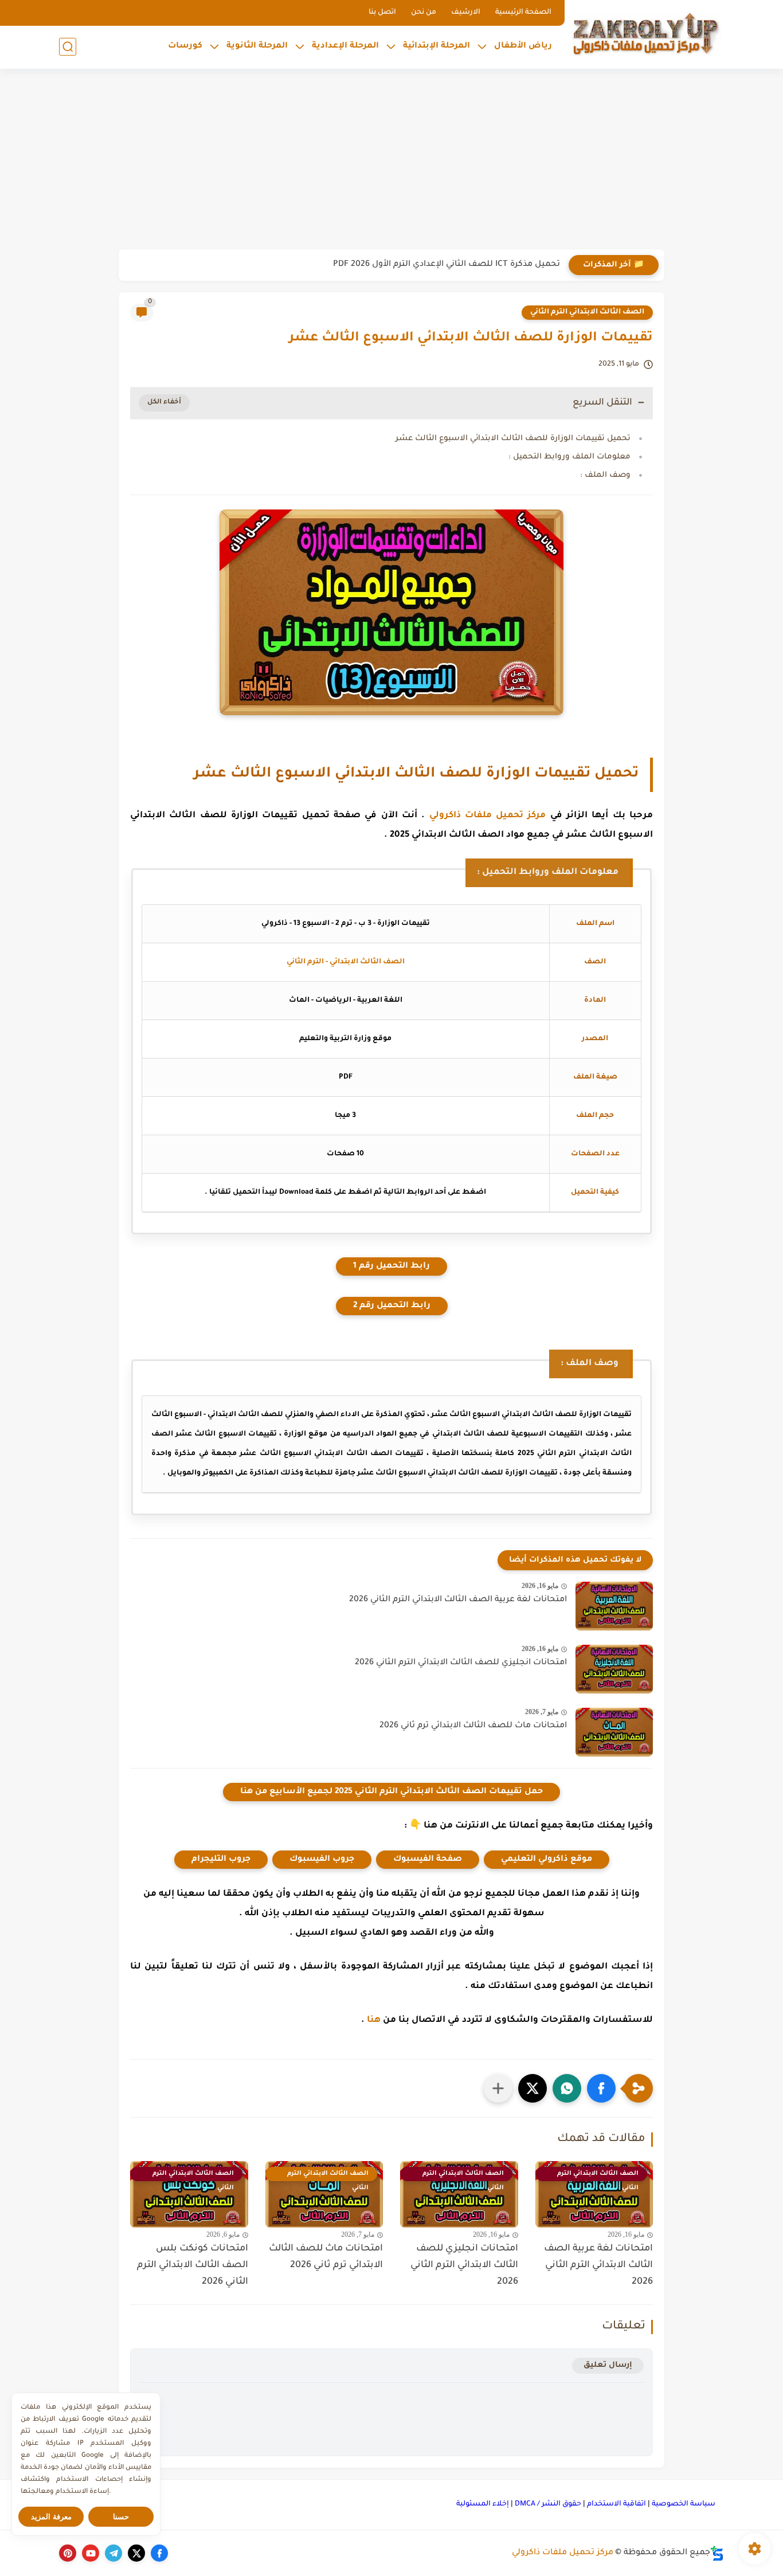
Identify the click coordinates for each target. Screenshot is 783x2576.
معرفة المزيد (51, 2517)
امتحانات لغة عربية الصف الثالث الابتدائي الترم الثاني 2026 (458, 1600)
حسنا (121, 2517)
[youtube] (91, 2553)
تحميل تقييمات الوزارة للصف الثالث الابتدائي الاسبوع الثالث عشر (513, 439)
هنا (374, 2020)
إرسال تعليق (608, 2365)
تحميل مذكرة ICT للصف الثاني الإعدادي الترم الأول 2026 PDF (447, 265)
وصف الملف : (605, 475)
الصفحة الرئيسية (523, 13)
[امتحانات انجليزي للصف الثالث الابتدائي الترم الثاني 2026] (614, 1669)
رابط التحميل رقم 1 (391, 1267)
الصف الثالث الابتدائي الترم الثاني (587, 312)
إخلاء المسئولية (483, 2504)
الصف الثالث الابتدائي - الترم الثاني (346, 962)
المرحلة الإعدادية (345, 46)
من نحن (424, 13)
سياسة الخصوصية (684, 2504)
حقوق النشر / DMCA (548, 2504)
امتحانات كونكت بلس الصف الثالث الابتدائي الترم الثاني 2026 (193, 2265)
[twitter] (136, 2553)
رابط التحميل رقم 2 (392, 1306)
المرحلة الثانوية (257, 46)
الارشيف (466, 13)
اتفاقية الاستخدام (616, 2504)
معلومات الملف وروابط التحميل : (569, 457)
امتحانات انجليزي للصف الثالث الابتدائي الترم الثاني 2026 (461, 1663)
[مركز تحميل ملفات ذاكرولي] (647, 33)
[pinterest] (68, 2553)
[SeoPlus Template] (717, 2553)
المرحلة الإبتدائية (436, 46)
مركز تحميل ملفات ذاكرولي (488, 816)
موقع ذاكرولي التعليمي (547, 1860)
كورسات (185, 46)
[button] (601, 2088)
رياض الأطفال (523, 46)
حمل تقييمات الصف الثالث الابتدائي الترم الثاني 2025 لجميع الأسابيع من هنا (391, 1792)
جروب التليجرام (221, 1860)
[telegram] (113, 2553)
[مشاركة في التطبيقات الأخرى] (498, 2088)
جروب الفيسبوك (322, 1860)
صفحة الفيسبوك (428, 1860)
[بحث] (68, 47)
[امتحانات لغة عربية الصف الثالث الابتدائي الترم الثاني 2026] (614, 1606)
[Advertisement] (391, 160)
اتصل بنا (382, 13)
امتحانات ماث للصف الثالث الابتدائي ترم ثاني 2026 (473, 1726)
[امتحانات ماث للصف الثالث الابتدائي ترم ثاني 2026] (614, 1732)
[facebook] (159, 2553)
